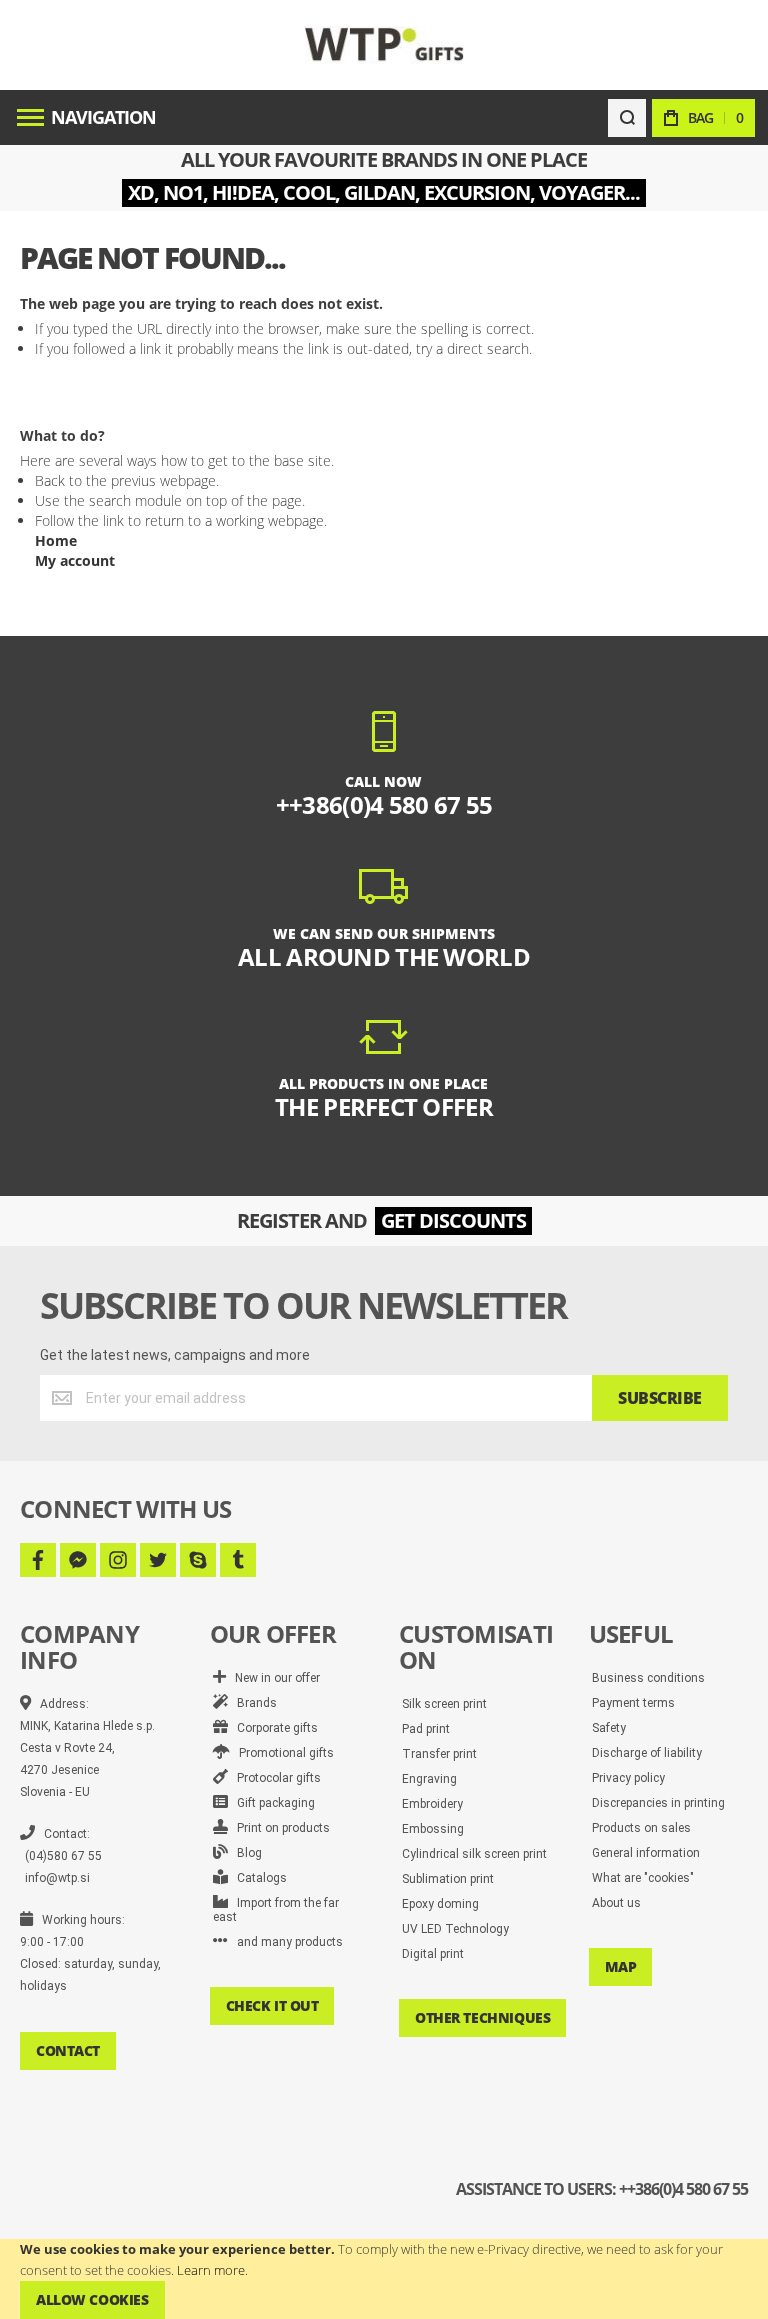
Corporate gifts (273, 1728)
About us (616, 1903)
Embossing (433, 1829)
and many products (285, 1942)
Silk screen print (444, 1704)
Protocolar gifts (274, 1778)
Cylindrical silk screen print (474, 1854)
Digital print (433, 1954)
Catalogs (257, 1878)
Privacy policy (628, 1778)
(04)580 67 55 (63, 1856)
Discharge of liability (647, 1753)
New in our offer (273, 1678)
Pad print (426, 1729)
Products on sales (641, 1828)
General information (646, 1853)
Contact (68, 2050)
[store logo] (384, 44)
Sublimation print (448, 1879)
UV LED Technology (455, 1929)
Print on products (279, 1828)
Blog (245, 1853)
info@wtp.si (57, 1878)
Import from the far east (276, 1910)
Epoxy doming (440, 1904)
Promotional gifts (282, 1753)
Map (621, 1966)
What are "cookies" (643, 1878)
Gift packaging (271, 1803)
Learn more (211, 2270)
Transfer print (439, 1754)
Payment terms (633, 1703)
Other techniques (482, 2017)
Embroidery (432, 1804)
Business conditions (648, 1678)
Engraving (429, 1779)
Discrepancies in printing (658, 1803)
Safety (609, 1728)
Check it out (272, 2005)
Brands (252, 1703)
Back (50, 480)
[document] (384, 2279)
